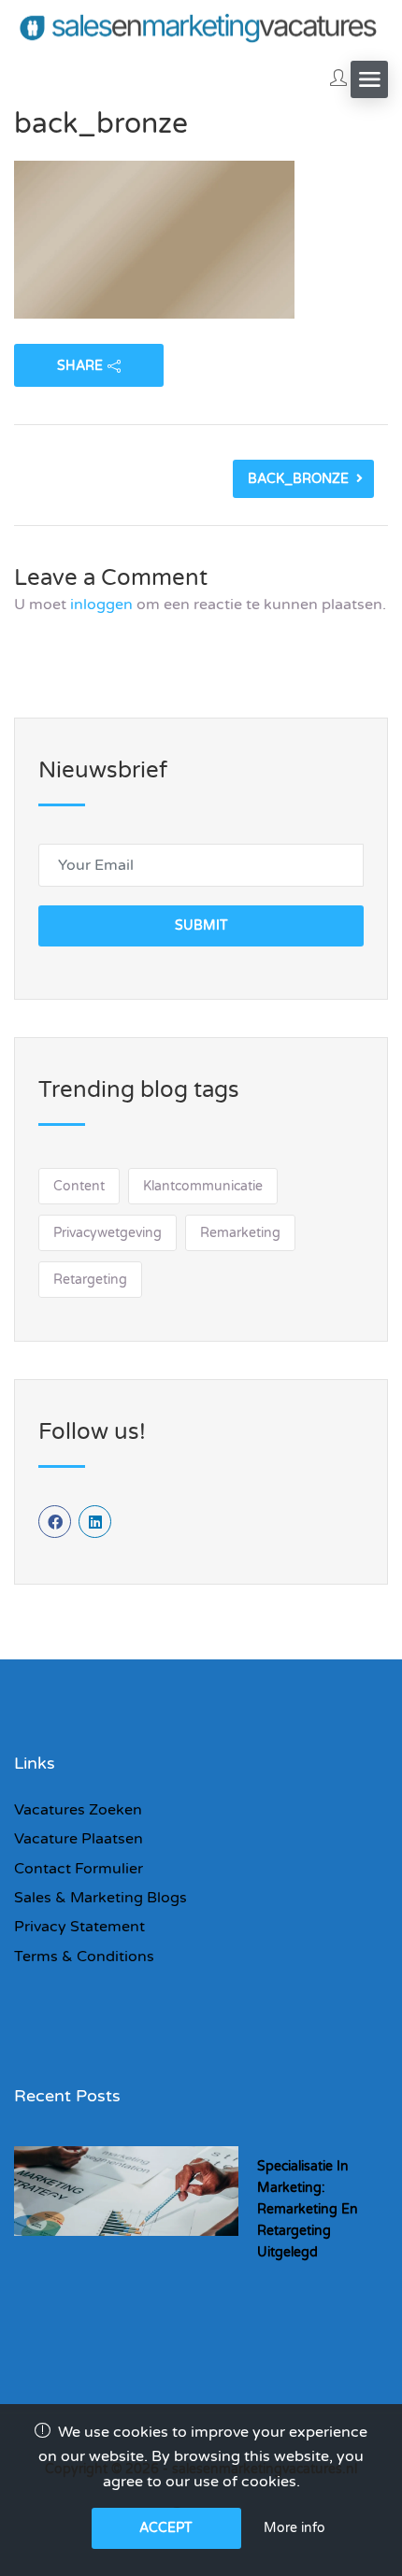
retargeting (90, 1280)
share (80, 366)
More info (294, 2528)
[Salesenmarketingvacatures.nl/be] (201, 27)
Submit (201, 925)
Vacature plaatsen (79, 1839)
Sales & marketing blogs (100, 1898)
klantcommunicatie (203, 1186)
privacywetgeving (108, 1233)
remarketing (240, 1233)
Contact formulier (79, 1869)
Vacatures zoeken (78, 1810)
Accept (166, 2528)
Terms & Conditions (84, 1957)
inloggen (101, 605)
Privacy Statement (79, 1927)
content (79, 1186)
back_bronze (298, 479)
